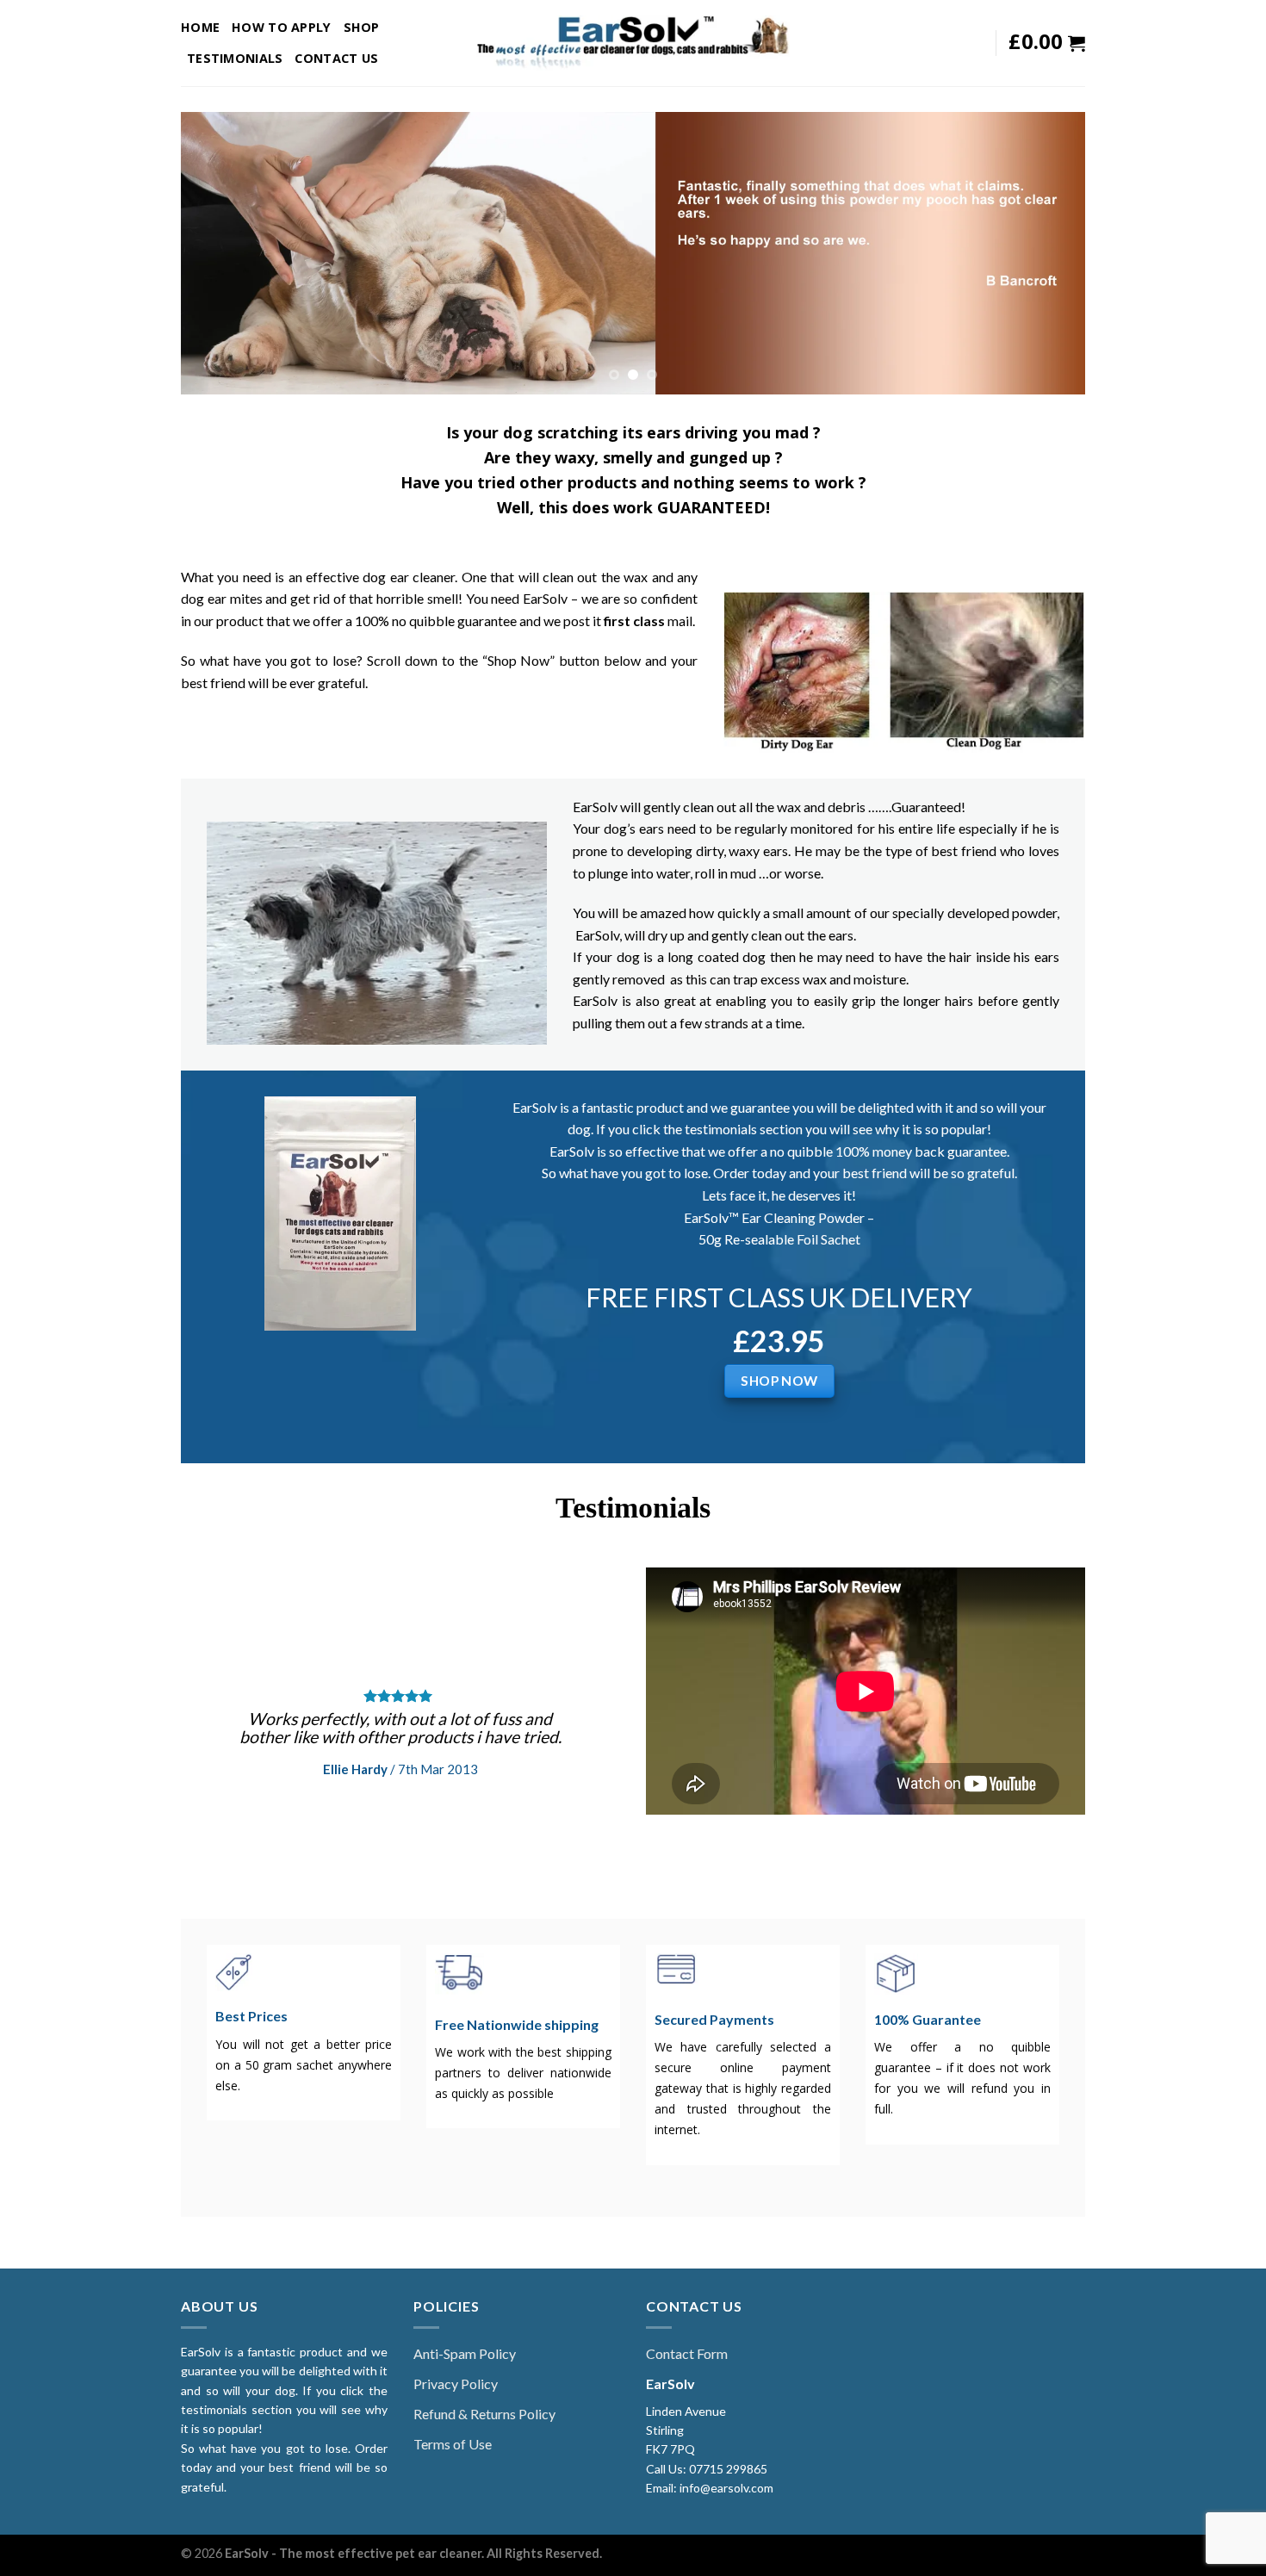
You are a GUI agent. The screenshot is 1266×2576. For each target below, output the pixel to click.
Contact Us (336, 58)
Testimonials (235, 58)
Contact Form (687, 2353)
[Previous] (220, 253)
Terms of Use (453, 2444)
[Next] (1046, 253)
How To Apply (281, 27)
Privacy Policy (456, 2384)
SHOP (362, 27)
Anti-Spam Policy (465, 2353)
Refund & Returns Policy (484, 2414)
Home (200, 27)
